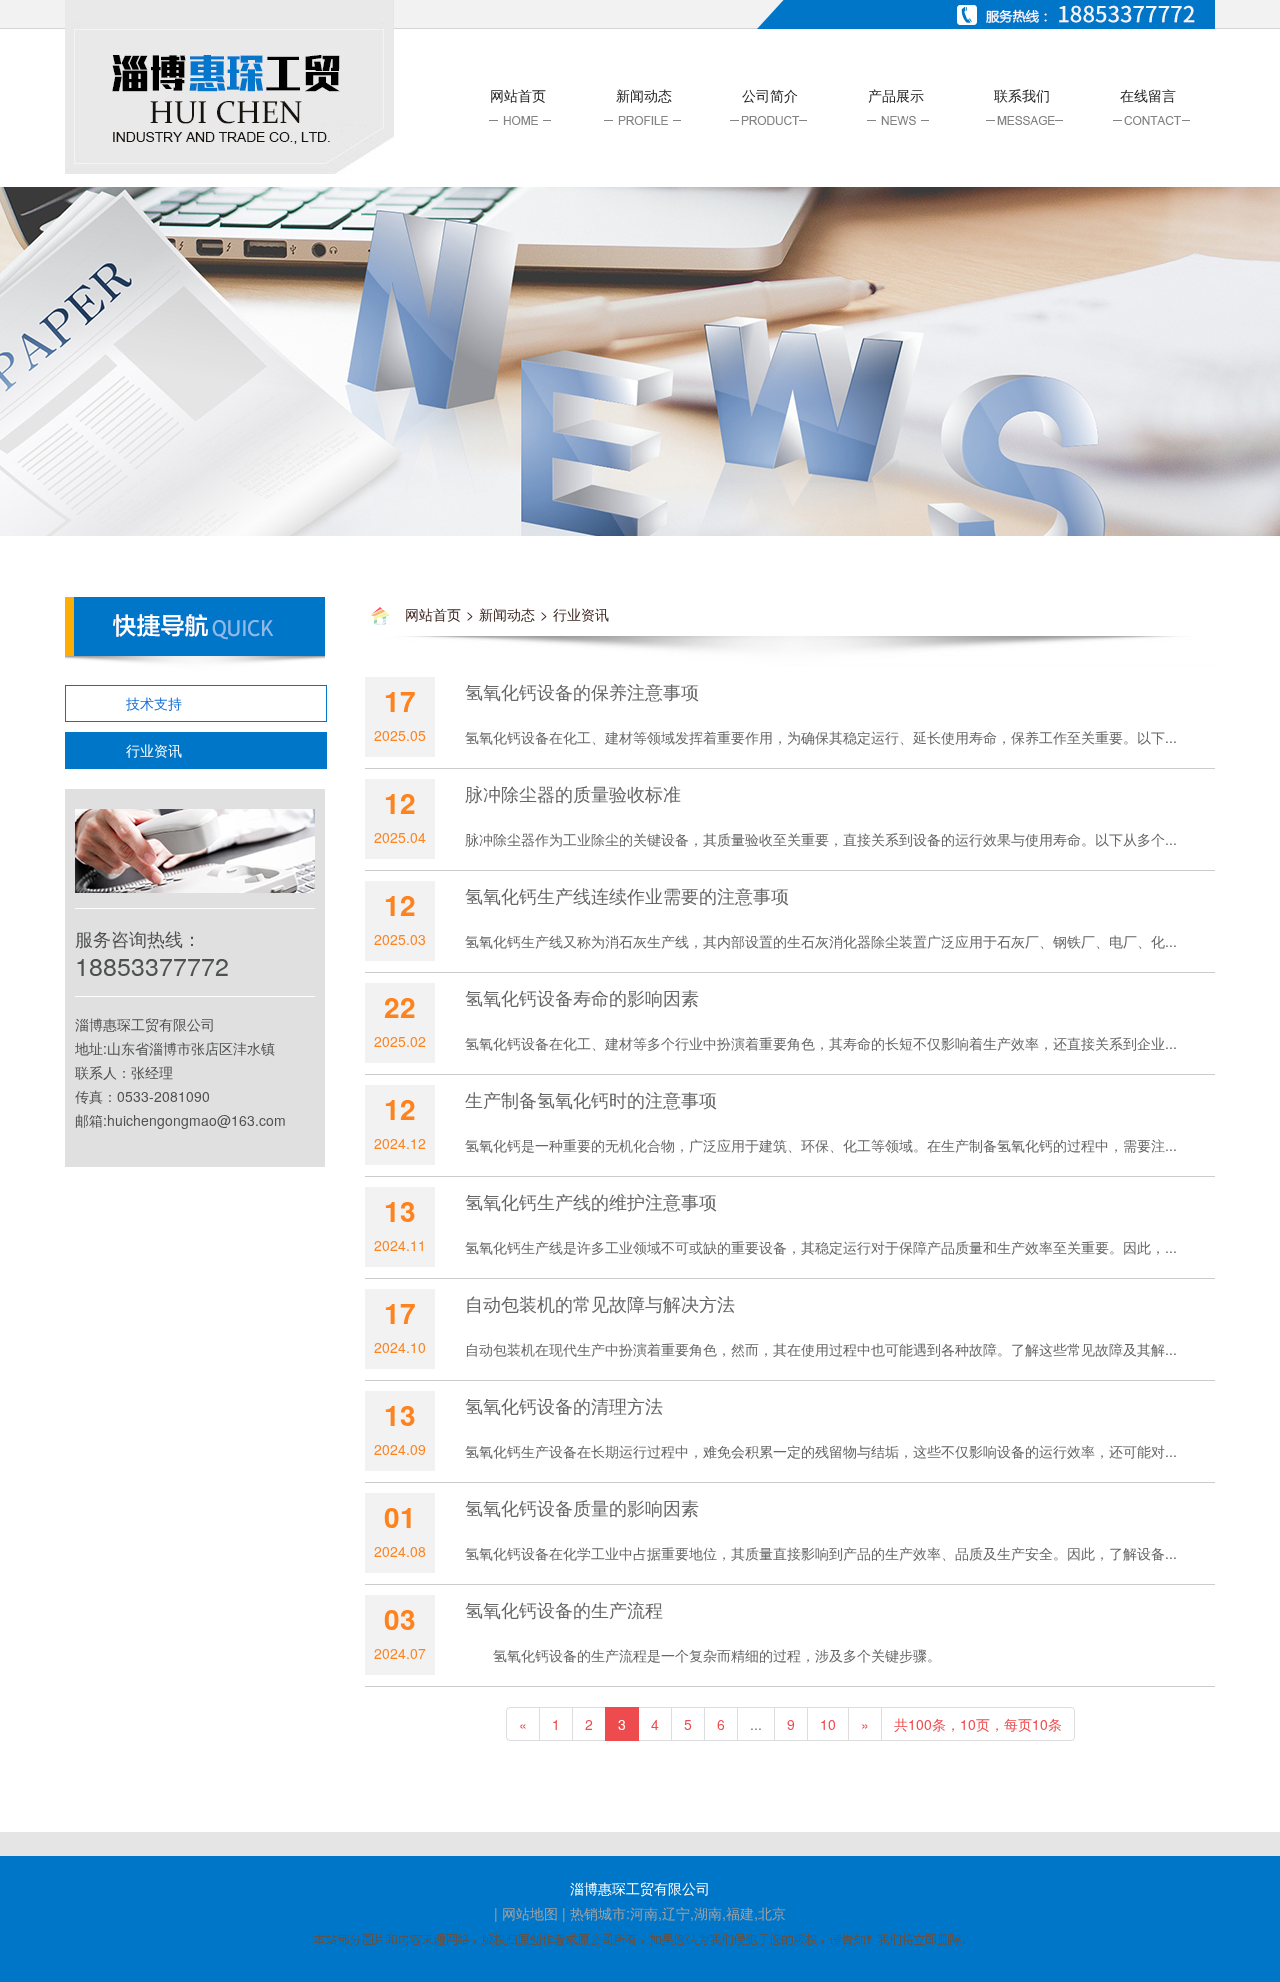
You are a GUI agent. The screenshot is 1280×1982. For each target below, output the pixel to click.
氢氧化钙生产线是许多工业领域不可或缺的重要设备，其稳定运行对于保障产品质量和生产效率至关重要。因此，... (821, 1247)
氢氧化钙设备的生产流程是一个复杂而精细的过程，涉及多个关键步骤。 (703, 1655)
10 (828, 1724)
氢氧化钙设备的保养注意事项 (582, 691)
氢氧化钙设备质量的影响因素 (582, 1507)
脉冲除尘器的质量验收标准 (573, 793)
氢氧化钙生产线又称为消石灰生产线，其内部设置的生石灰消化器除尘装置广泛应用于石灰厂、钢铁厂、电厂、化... (821, 941)
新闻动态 (644, 95)
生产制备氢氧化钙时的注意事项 (591, 1099)
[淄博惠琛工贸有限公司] (229, 85)
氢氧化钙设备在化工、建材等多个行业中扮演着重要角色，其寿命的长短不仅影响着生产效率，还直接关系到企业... (821, 1043)
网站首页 (518, 95)
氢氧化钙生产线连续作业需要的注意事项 (627, 895)
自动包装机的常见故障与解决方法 (600, 1303)
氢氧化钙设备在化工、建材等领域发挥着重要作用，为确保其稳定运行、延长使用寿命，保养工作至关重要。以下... (821, 737)
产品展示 (896, 95)
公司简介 (770, 95)
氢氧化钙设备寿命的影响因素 (582, 997)
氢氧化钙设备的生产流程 (564, 1609)
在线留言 (1148, 95)
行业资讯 (154, 750)
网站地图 (530, 1913)
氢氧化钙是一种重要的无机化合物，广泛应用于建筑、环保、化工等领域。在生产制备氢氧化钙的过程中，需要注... (821, 1145)
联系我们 (1022, 95)
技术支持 (154, 703)
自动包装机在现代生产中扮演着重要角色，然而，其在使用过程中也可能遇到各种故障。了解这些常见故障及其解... (821, 1349)
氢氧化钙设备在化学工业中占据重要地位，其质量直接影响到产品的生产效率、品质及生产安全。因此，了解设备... (821, 1553)
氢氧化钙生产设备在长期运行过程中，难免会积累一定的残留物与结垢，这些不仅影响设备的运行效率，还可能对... (821, 1451)
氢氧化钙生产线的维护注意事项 (591, 1201)
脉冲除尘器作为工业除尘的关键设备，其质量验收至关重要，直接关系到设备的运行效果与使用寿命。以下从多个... (821, 839)
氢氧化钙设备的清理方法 (564, 1405)
